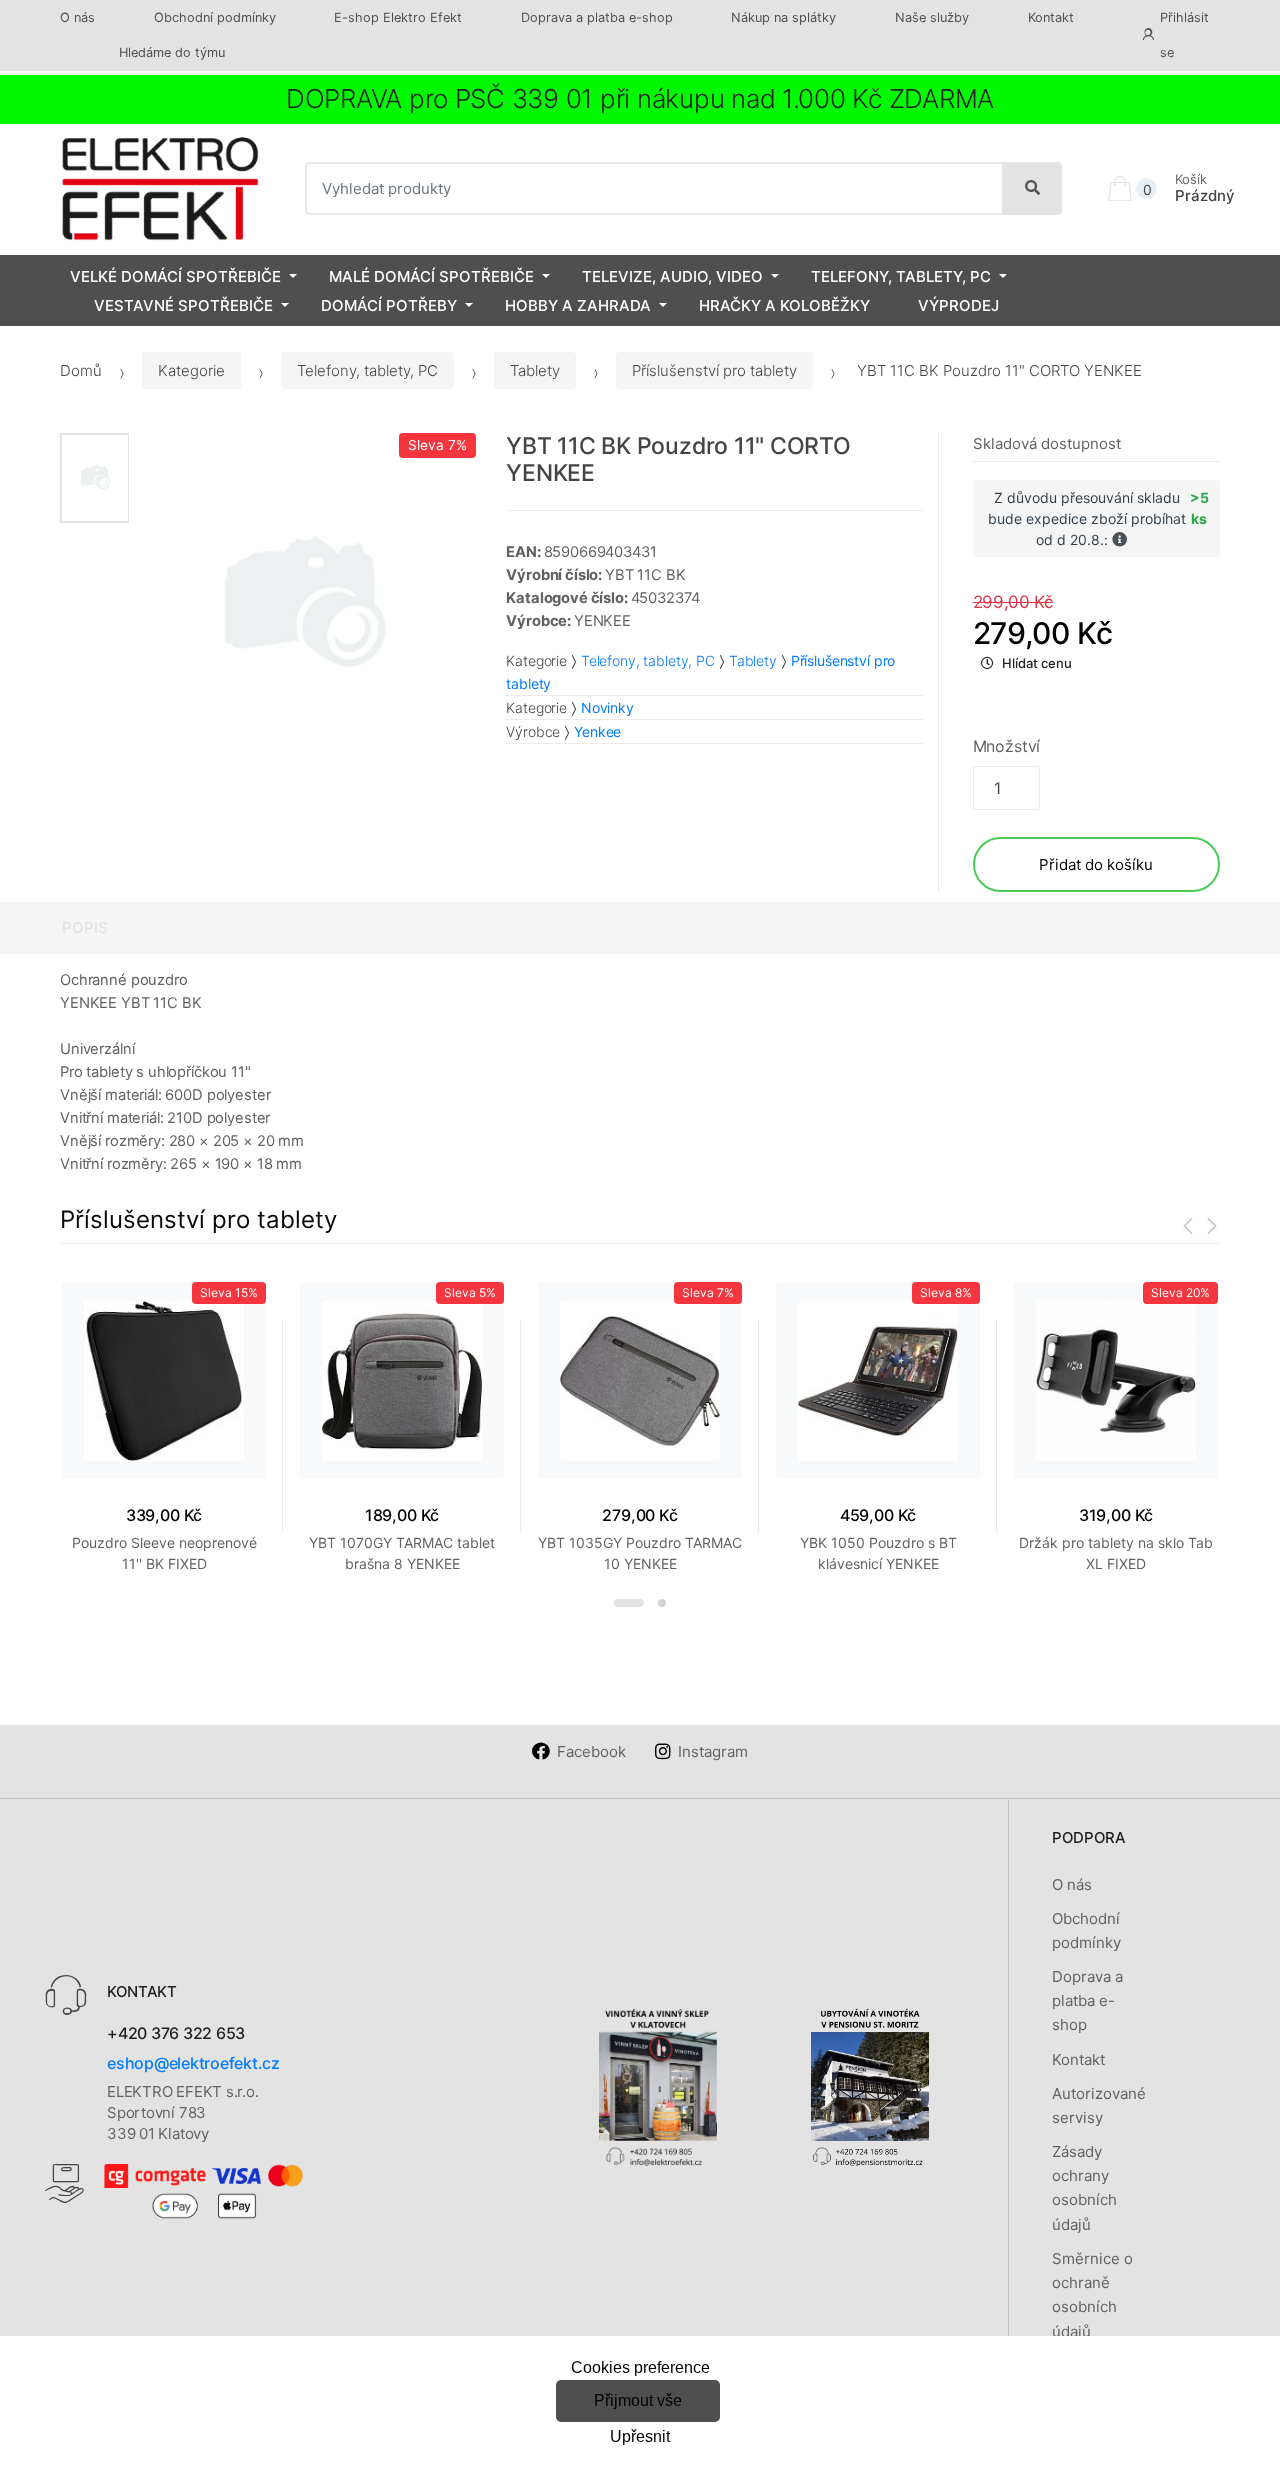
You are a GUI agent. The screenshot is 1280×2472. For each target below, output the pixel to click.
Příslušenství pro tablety (714, 370)
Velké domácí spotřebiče (175, 276)
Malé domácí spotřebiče (431, 276)
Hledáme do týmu (172, 52)
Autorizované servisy (1099, 2105)
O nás (77, 17)
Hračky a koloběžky (784, 305)
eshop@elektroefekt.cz (193, 2063)
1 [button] (629, 1603)
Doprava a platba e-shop (597, 17)
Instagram (713, 1751)
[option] (302, 606)
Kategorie (191, 370)
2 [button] (662, 1603)
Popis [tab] (85, 927)
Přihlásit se (1184, 35)
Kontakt (1051, 17)
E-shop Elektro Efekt (398, 17)
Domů (81, 370)
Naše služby (932, 17)
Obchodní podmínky (215, 17)
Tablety (535, 370)
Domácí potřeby (389, 305)
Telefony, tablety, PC (901, 276)
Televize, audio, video (672, 276)
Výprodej (958, 305)
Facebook (591, 1751)
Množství (1007, 746)
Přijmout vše (638, 2400)
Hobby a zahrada (578, 305)
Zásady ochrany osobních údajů (1084, 2188)
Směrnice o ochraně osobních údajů (1092, 2295)
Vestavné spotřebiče (183, 305)
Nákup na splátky (783, 17)
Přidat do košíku (1096, 864)
